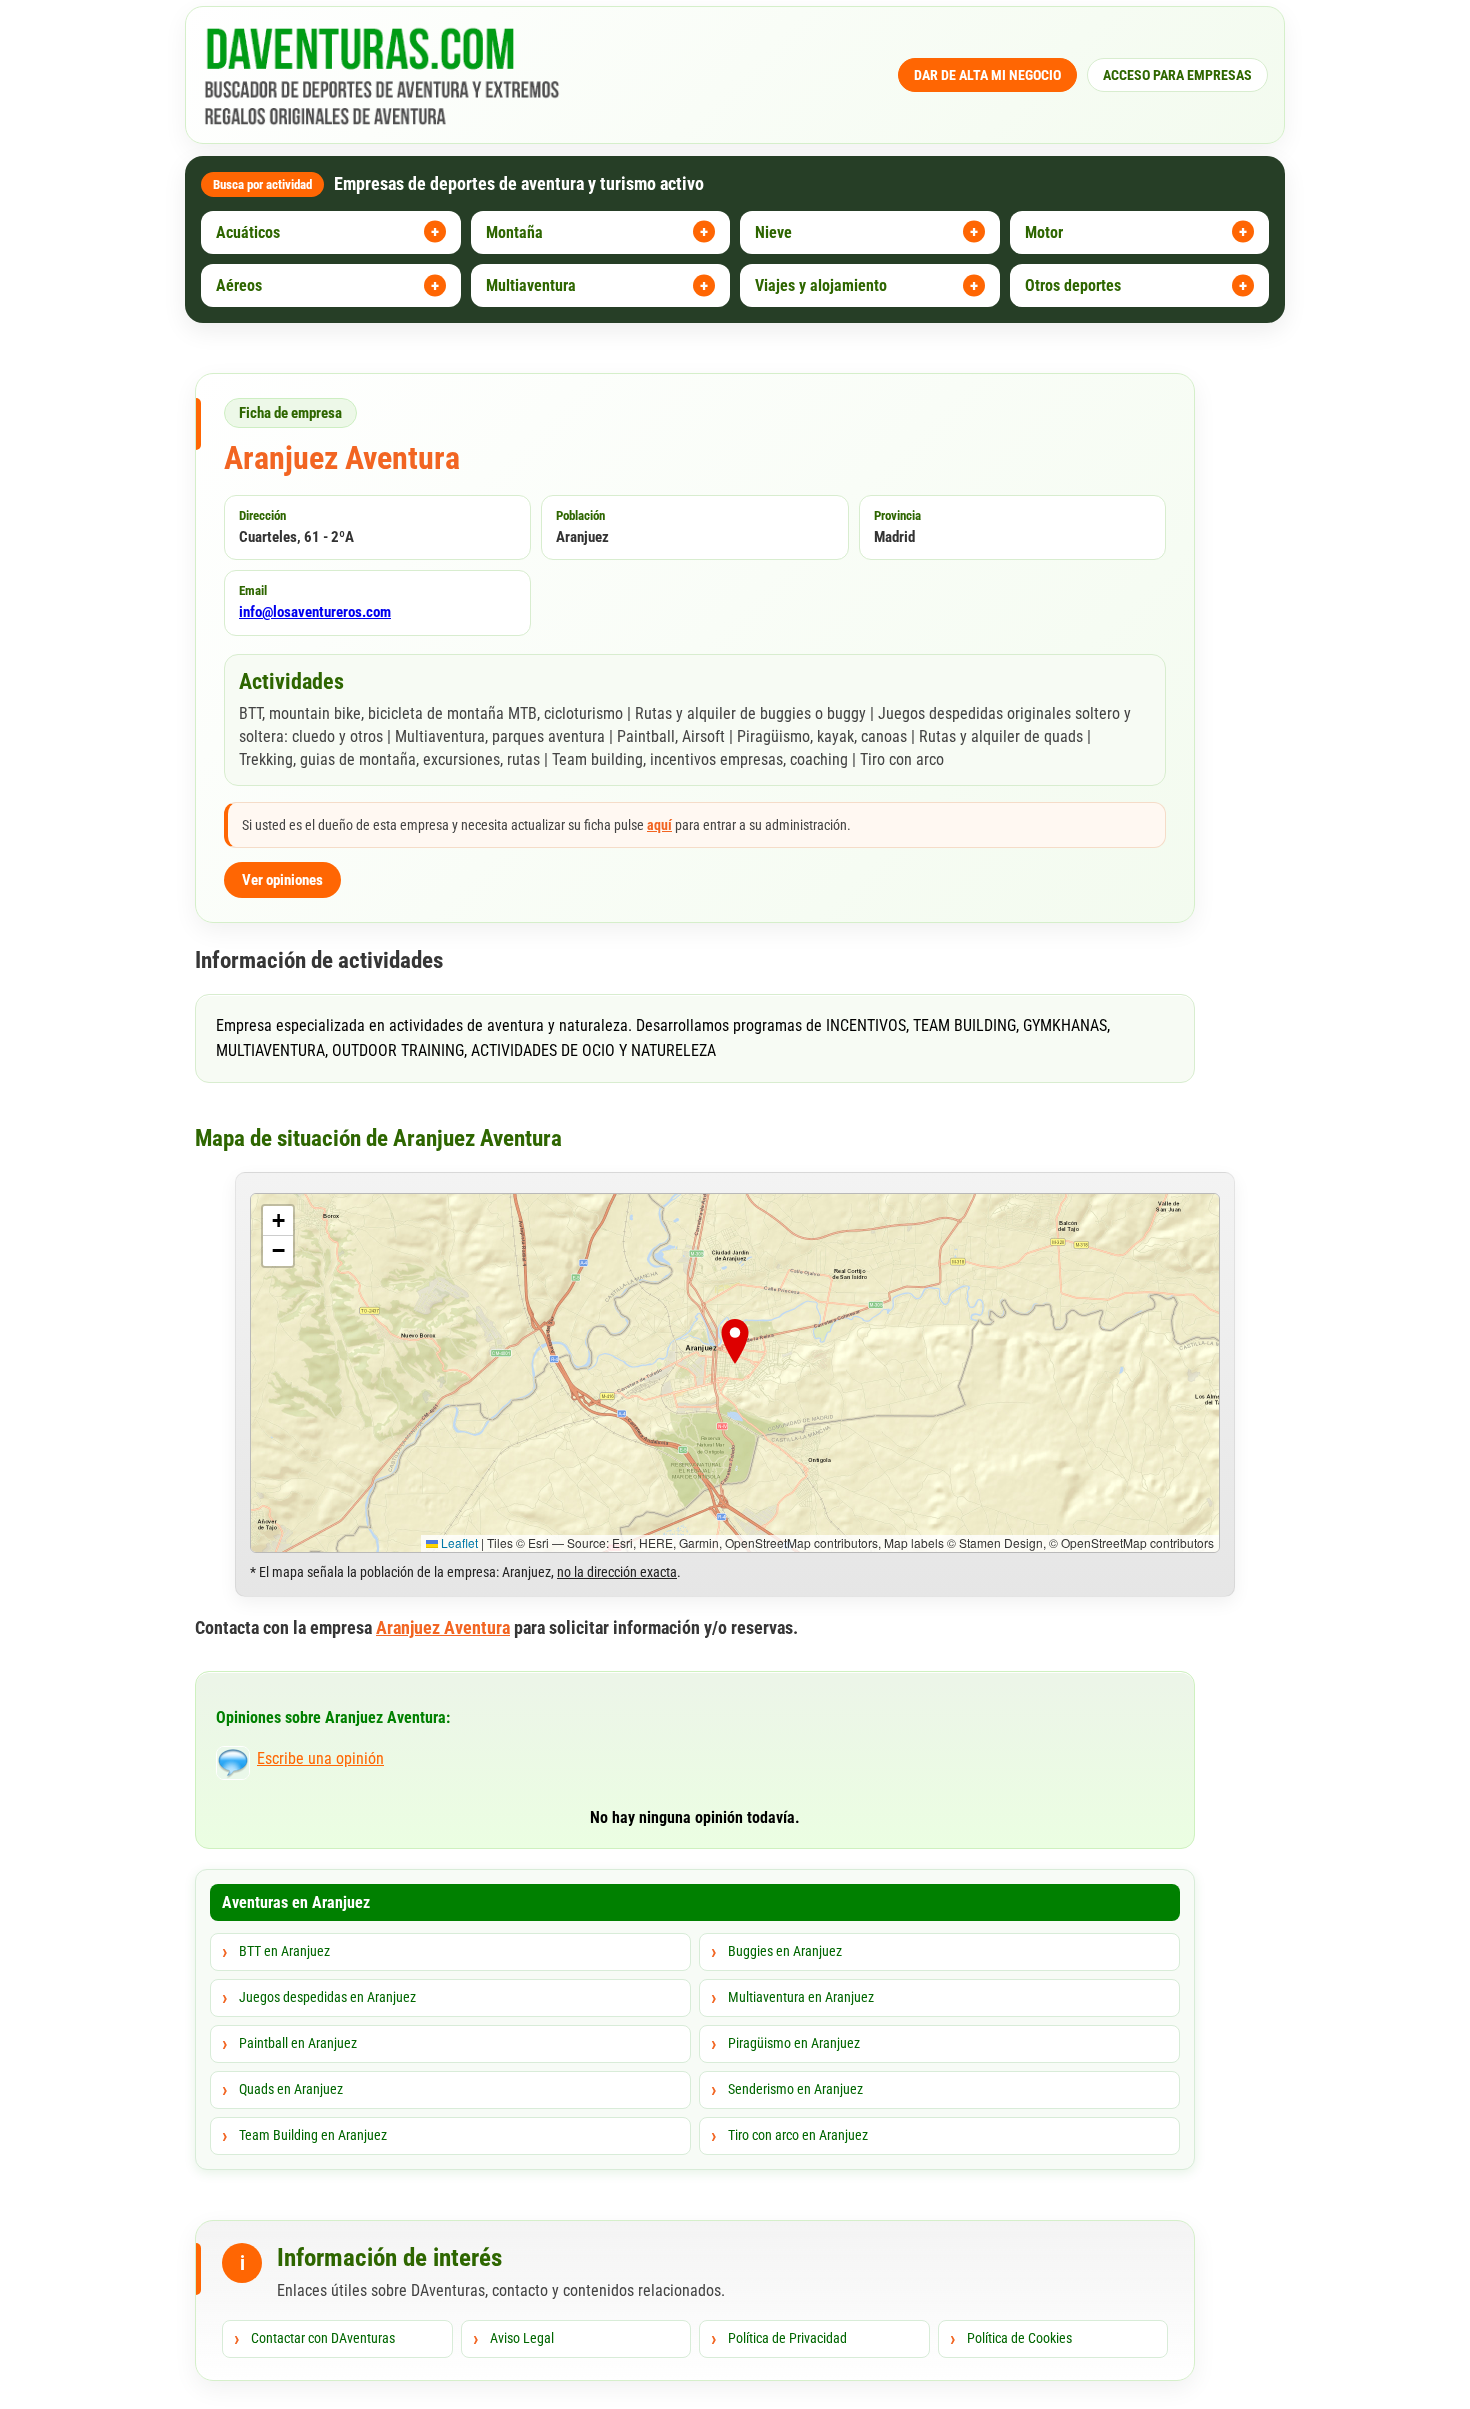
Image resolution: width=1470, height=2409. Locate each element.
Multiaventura (531, 285)
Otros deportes (1073, 285)
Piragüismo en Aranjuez (794, 2043)
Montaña (514, 232)
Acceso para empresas (1177, 75)
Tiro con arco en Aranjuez (798, 2135)
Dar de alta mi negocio (987, 75)
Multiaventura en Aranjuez (801, 1997)
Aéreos (239, 285)
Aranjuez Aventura (443, 1627)
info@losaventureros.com (315, 612)
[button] (735, 1346)
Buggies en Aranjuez (785, 1951)
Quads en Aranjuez (291, 2089)
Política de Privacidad (787, 2338)
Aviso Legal (522, 2338)
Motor (1044, 232)
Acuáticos (248, 232)
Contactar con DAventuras (323, 2338)
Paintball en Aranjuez (298, 2043)
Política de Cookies (1019, 2338)
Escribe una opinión (320, 1758)
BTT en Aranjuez (284, 1951)
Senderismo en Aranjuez (795, 2089)
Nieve (773, 232)
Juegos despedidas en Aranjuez (327, 1997)
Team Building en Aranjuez (313, 2135)
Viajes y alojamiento (821, 285)
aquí (659, 825)
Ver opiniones (282, 880)
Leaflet (458, 1542)
